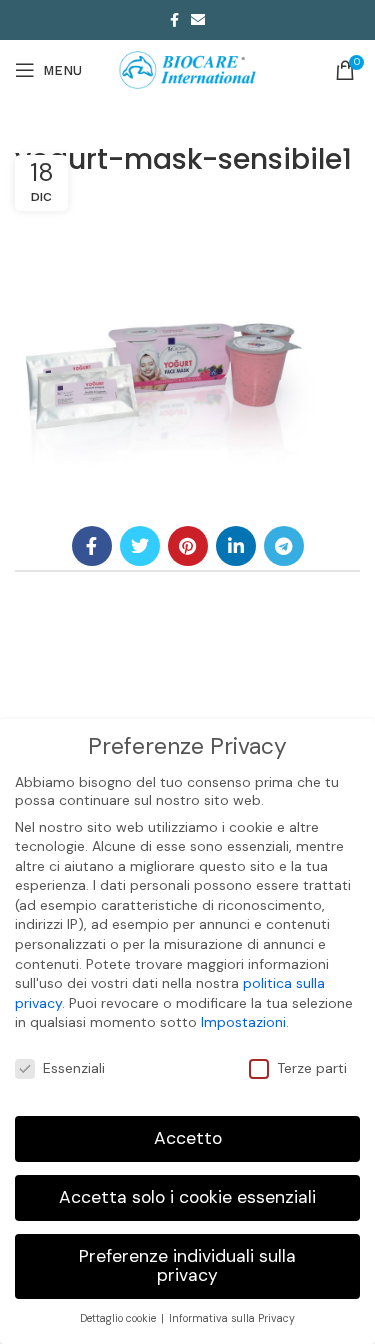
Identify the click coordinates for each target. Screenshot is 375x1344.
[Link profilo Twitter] (140, 546)
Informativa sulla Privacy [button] (232, 1318)
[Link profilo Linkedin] (236, 546)
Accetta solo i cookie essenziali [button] (187, 1197)
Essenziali (74, 1068)
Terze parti (312, 1068)
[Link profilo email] (198, 20)
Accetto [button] (188, 1138)
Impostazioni (243, 1022)
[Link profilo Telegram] (284, 546)
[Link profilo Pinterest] (188, 546)
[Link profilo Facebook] (174, 20)
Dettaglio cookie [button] (119, 1318)
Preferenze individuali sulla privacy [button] (187, 1266)
